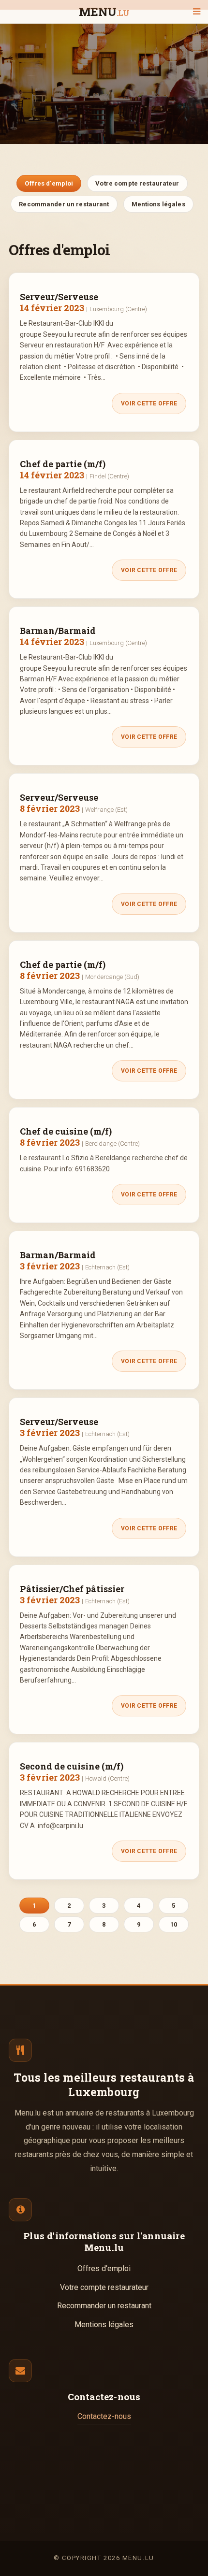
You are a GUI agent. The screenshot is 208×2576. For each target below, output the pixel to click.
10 (174, 1924)
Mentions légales (158, 204)
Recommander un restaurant (64, 204)
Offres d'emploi (49, 183)
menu (104, 12)
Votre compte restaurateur (137, 183)
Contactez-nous (104, 2416)
